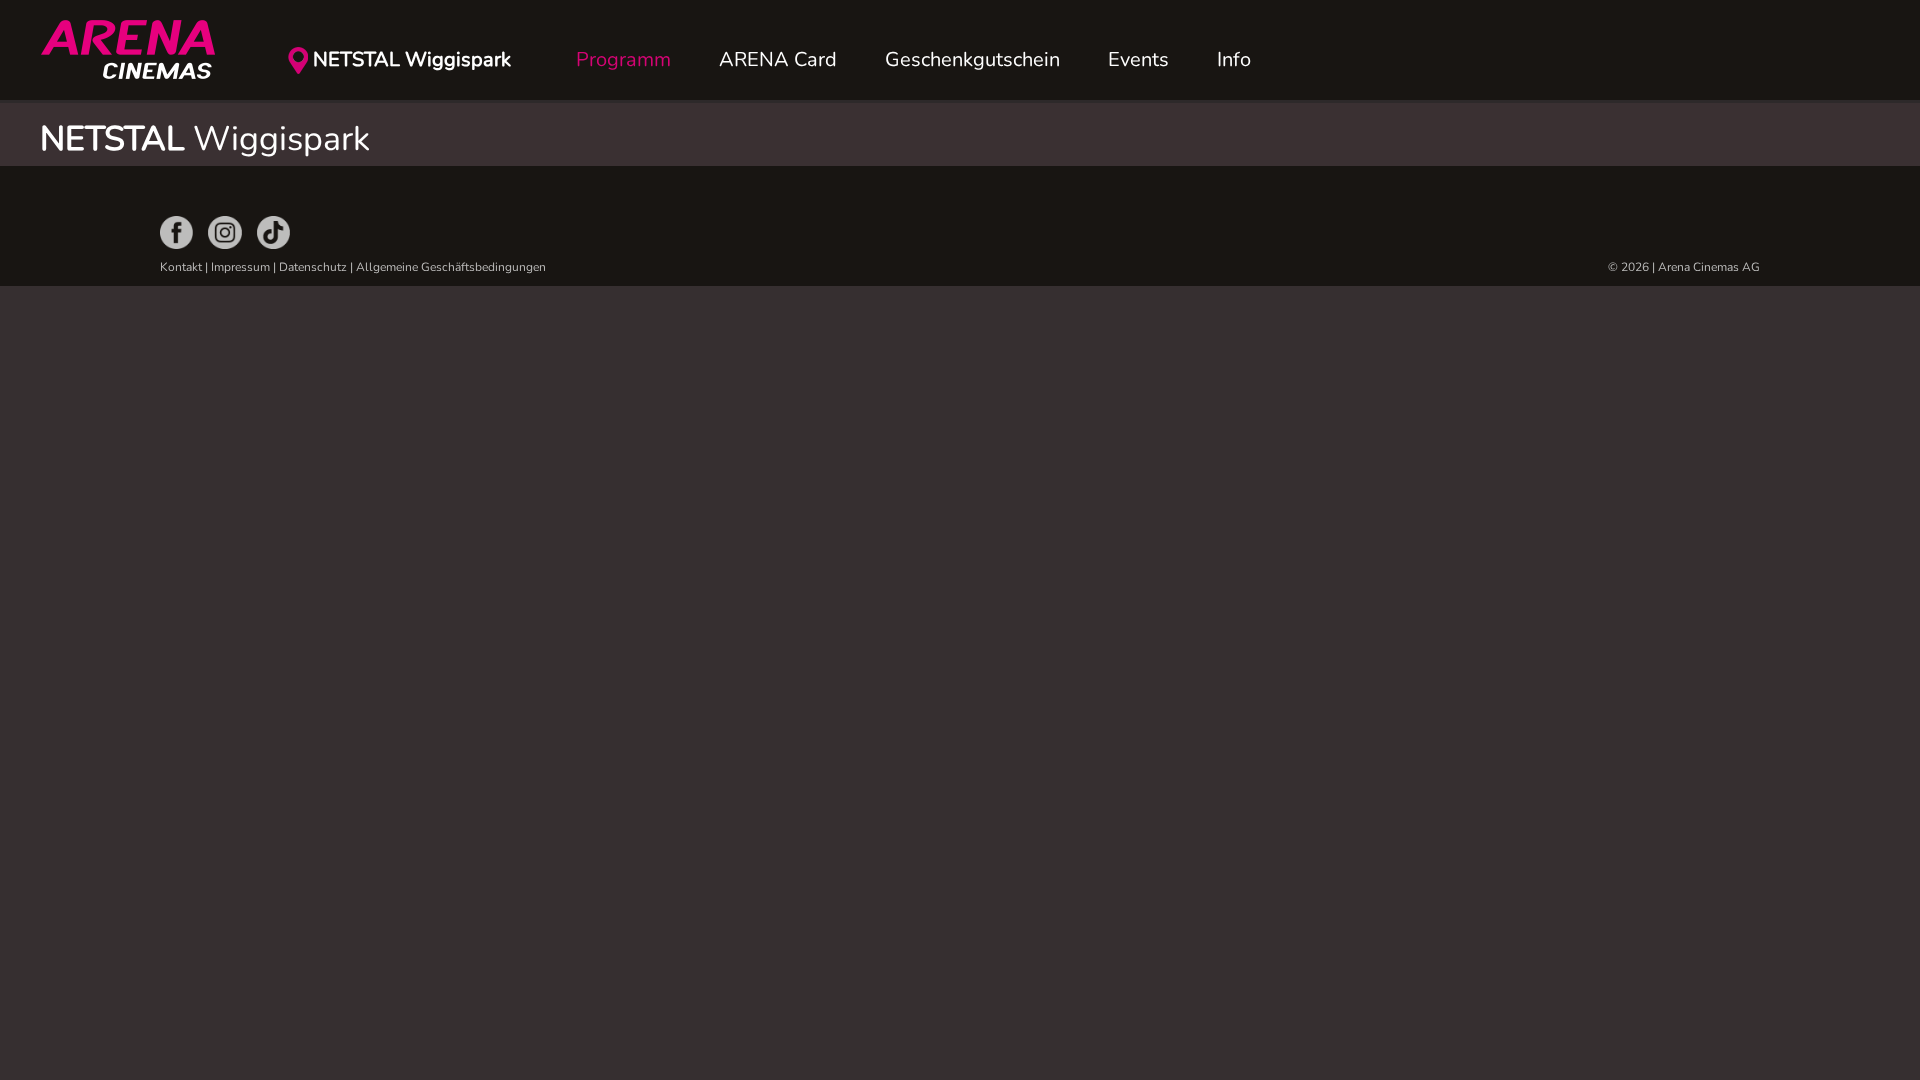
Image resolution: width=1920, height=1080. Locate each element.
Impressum (240, 267)
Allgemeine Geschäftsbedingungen (451, 267)
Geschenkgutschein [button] (972, 59)
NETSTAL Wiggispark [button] (412, 59)
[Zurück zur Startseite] (140, 50)
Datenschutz (313, 267)
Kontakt (181, 267)
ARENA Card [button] (778, 59)
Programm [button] (623, 59)
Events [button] (1138, 59)
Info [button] (1234, 59)
